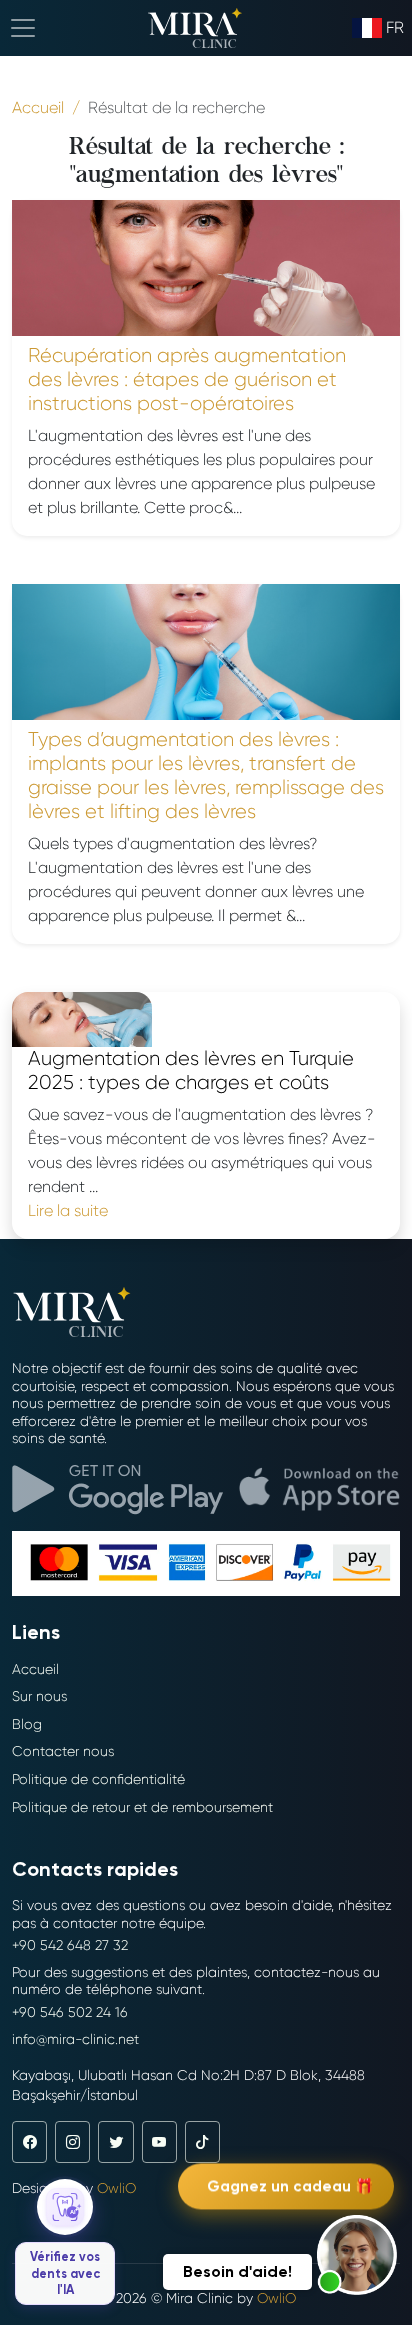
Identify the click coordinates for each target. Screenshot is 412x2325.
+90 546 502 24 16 (70, 2012)
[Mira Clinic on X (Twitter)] (115, 2142)
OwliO (116, 2188)
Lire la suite (68, 1210)
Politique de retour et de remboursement (142, 1807)
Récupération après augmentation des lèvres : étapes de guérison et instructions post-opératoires (187, 379)
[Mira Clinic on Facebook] (29, 2142)
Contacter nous (63, 1751)
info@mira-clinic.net (75, 2039)
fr (395, 27)
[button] (357, 2255)
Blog (27, 1724)
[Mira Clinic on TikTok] (202, 2142)
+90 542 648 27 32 (70, 1945)
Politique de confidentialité (98, 1779)
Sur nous (39, 1696)
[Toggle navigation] (23, 28)
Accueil (35, 1669)
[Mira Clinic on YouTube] (159, 2142)
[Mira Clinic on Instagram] (72, 2142)
